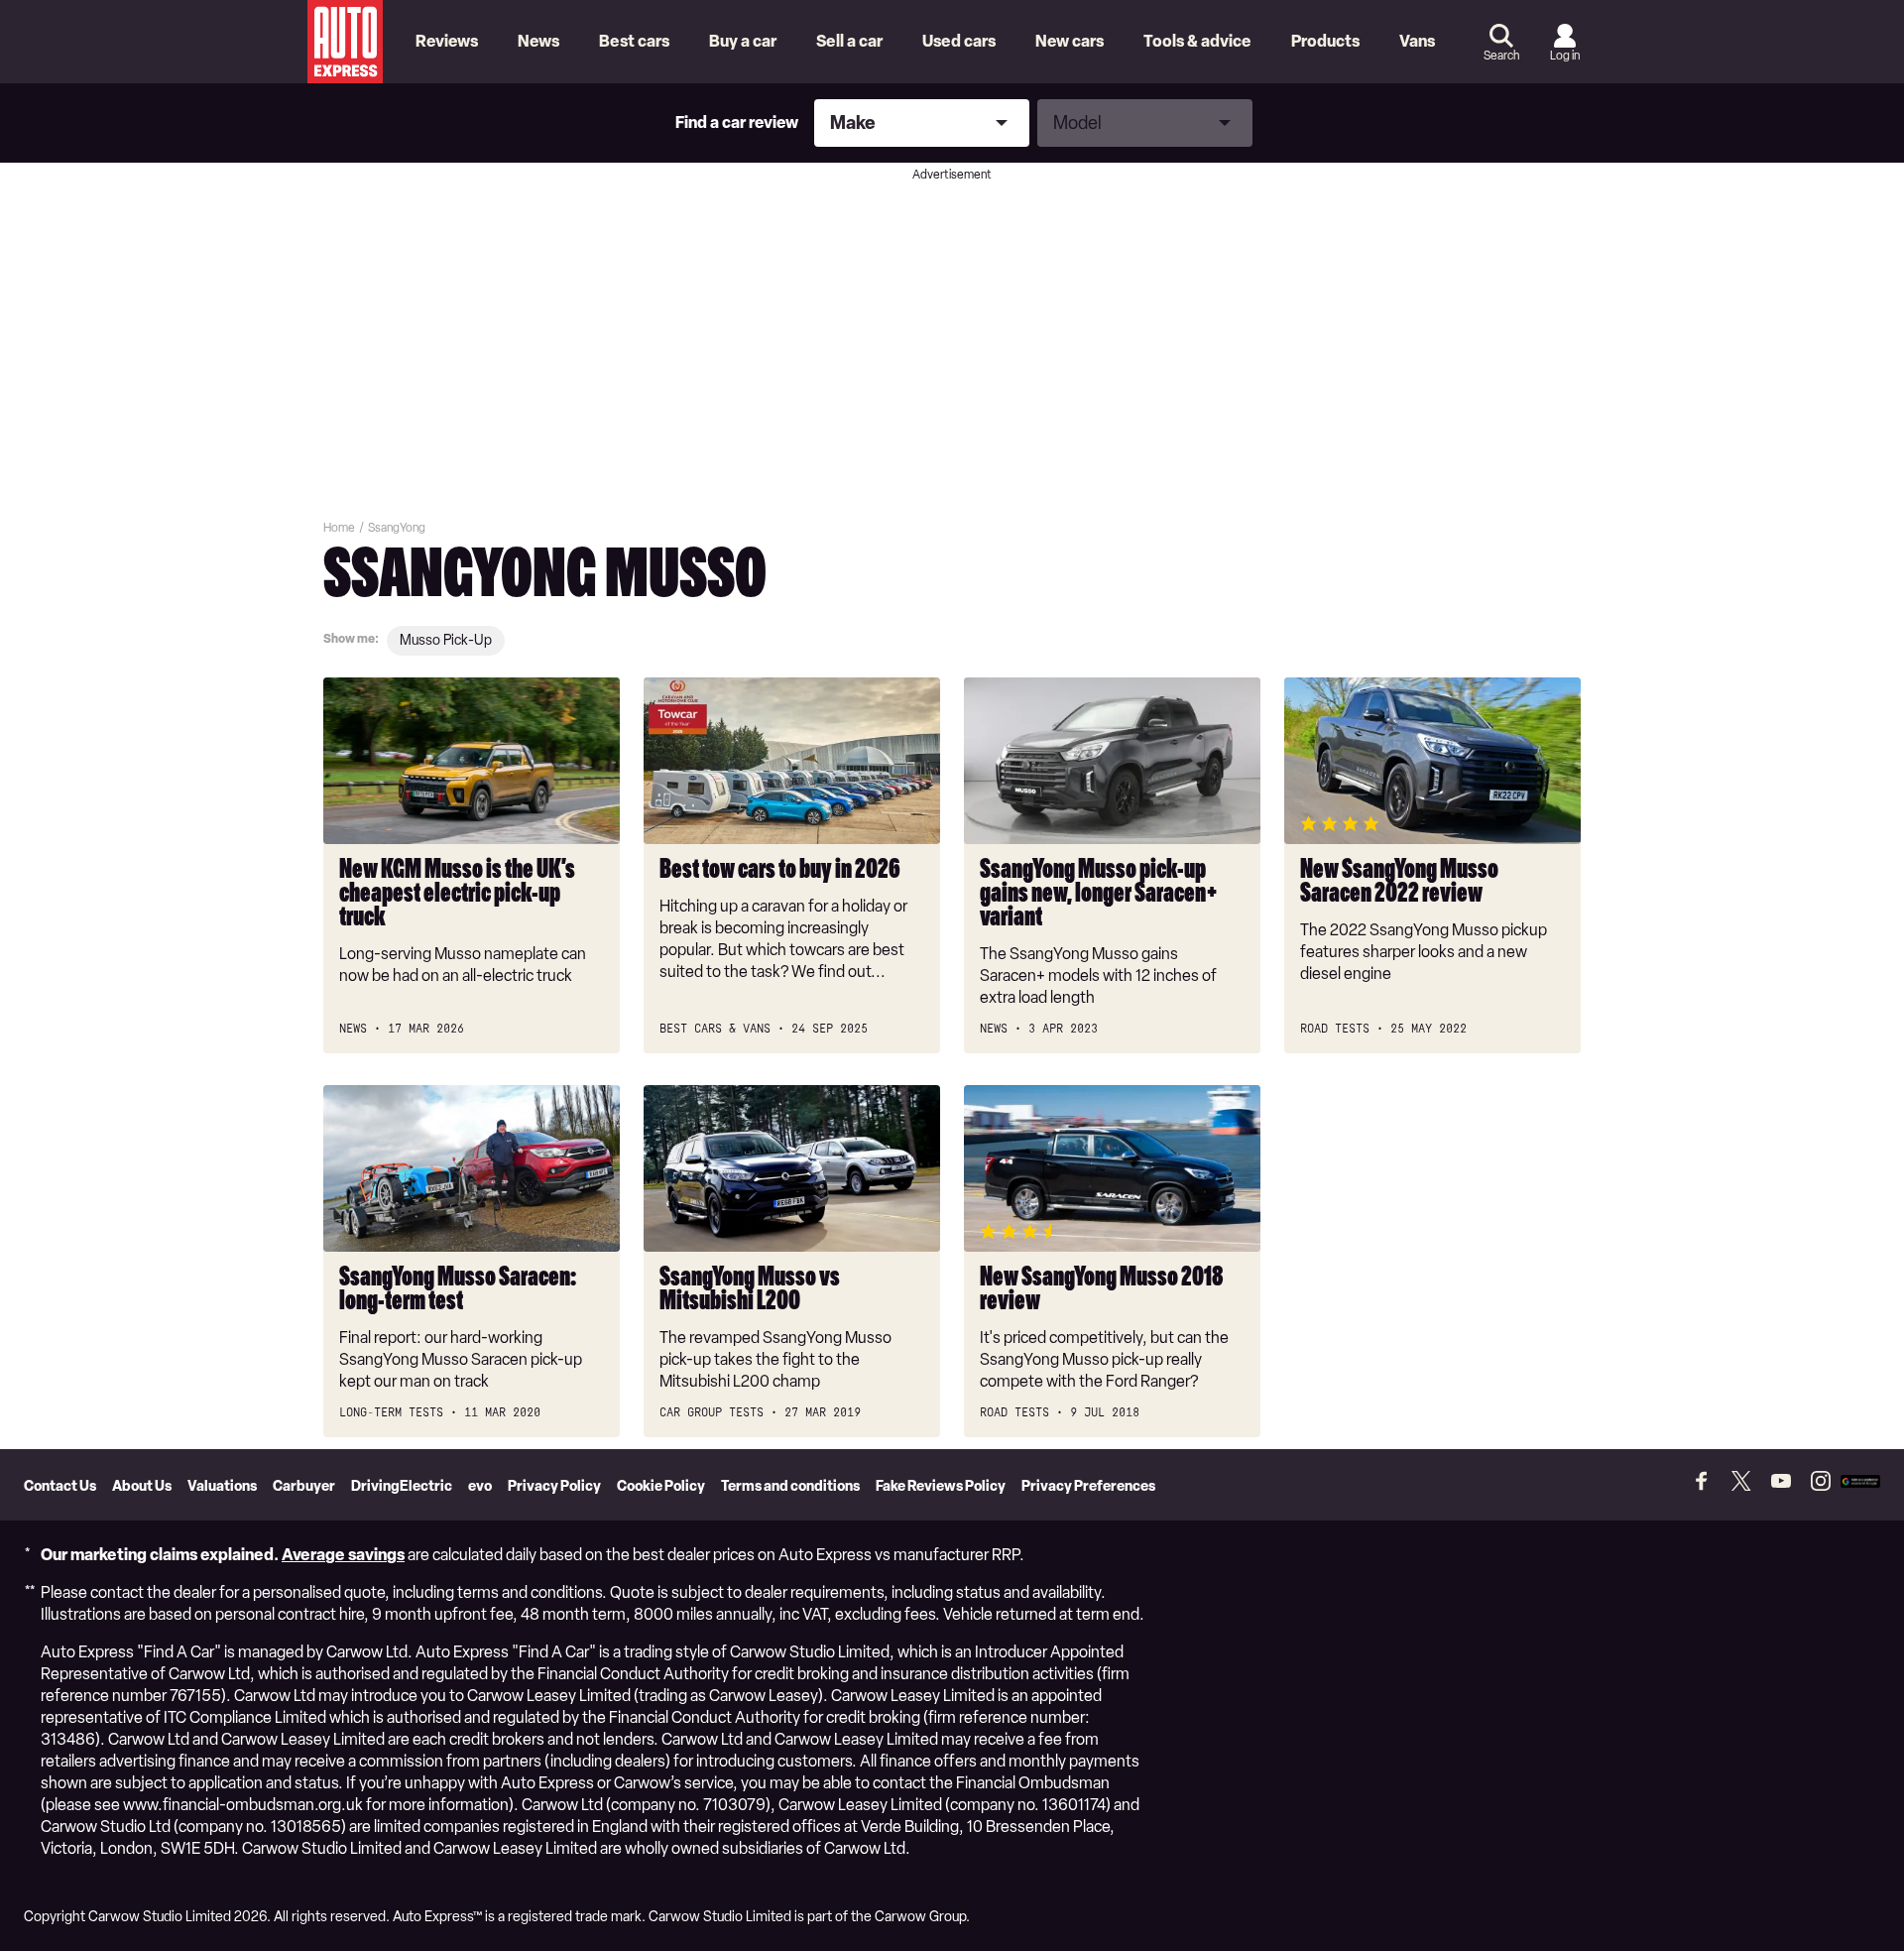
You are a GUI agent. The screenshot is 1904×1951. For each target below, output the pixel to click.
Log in (1565, 56)
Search (1501, 56)
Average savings (343, 1555)
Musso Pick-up (446, 640)
